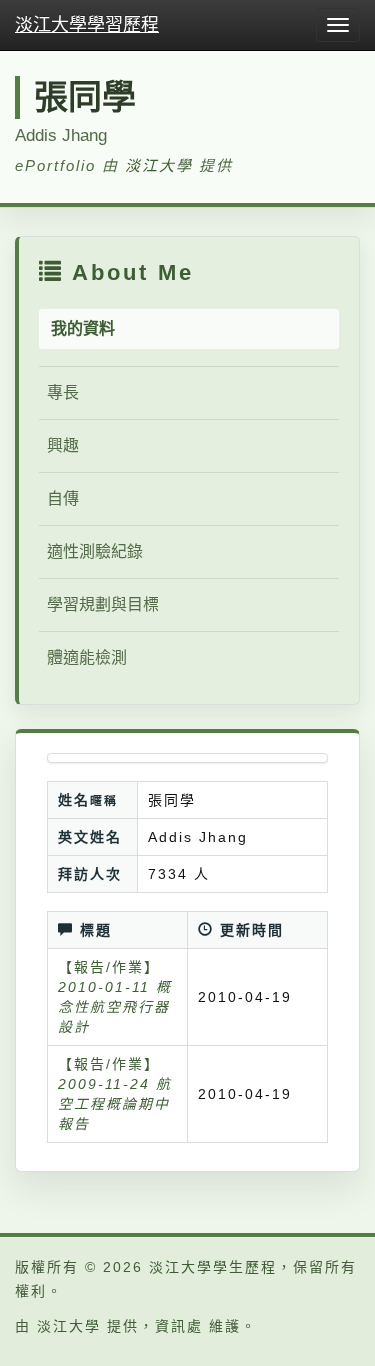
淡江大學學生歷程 (213, 1267)
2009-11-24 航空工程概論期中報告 (115, 1104)
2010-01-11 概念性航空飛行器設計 (115, 1007)
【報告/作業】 (109, 967)
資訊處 (179, 1326)
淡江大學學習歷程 (87, 25)
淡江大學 (159, 165)
